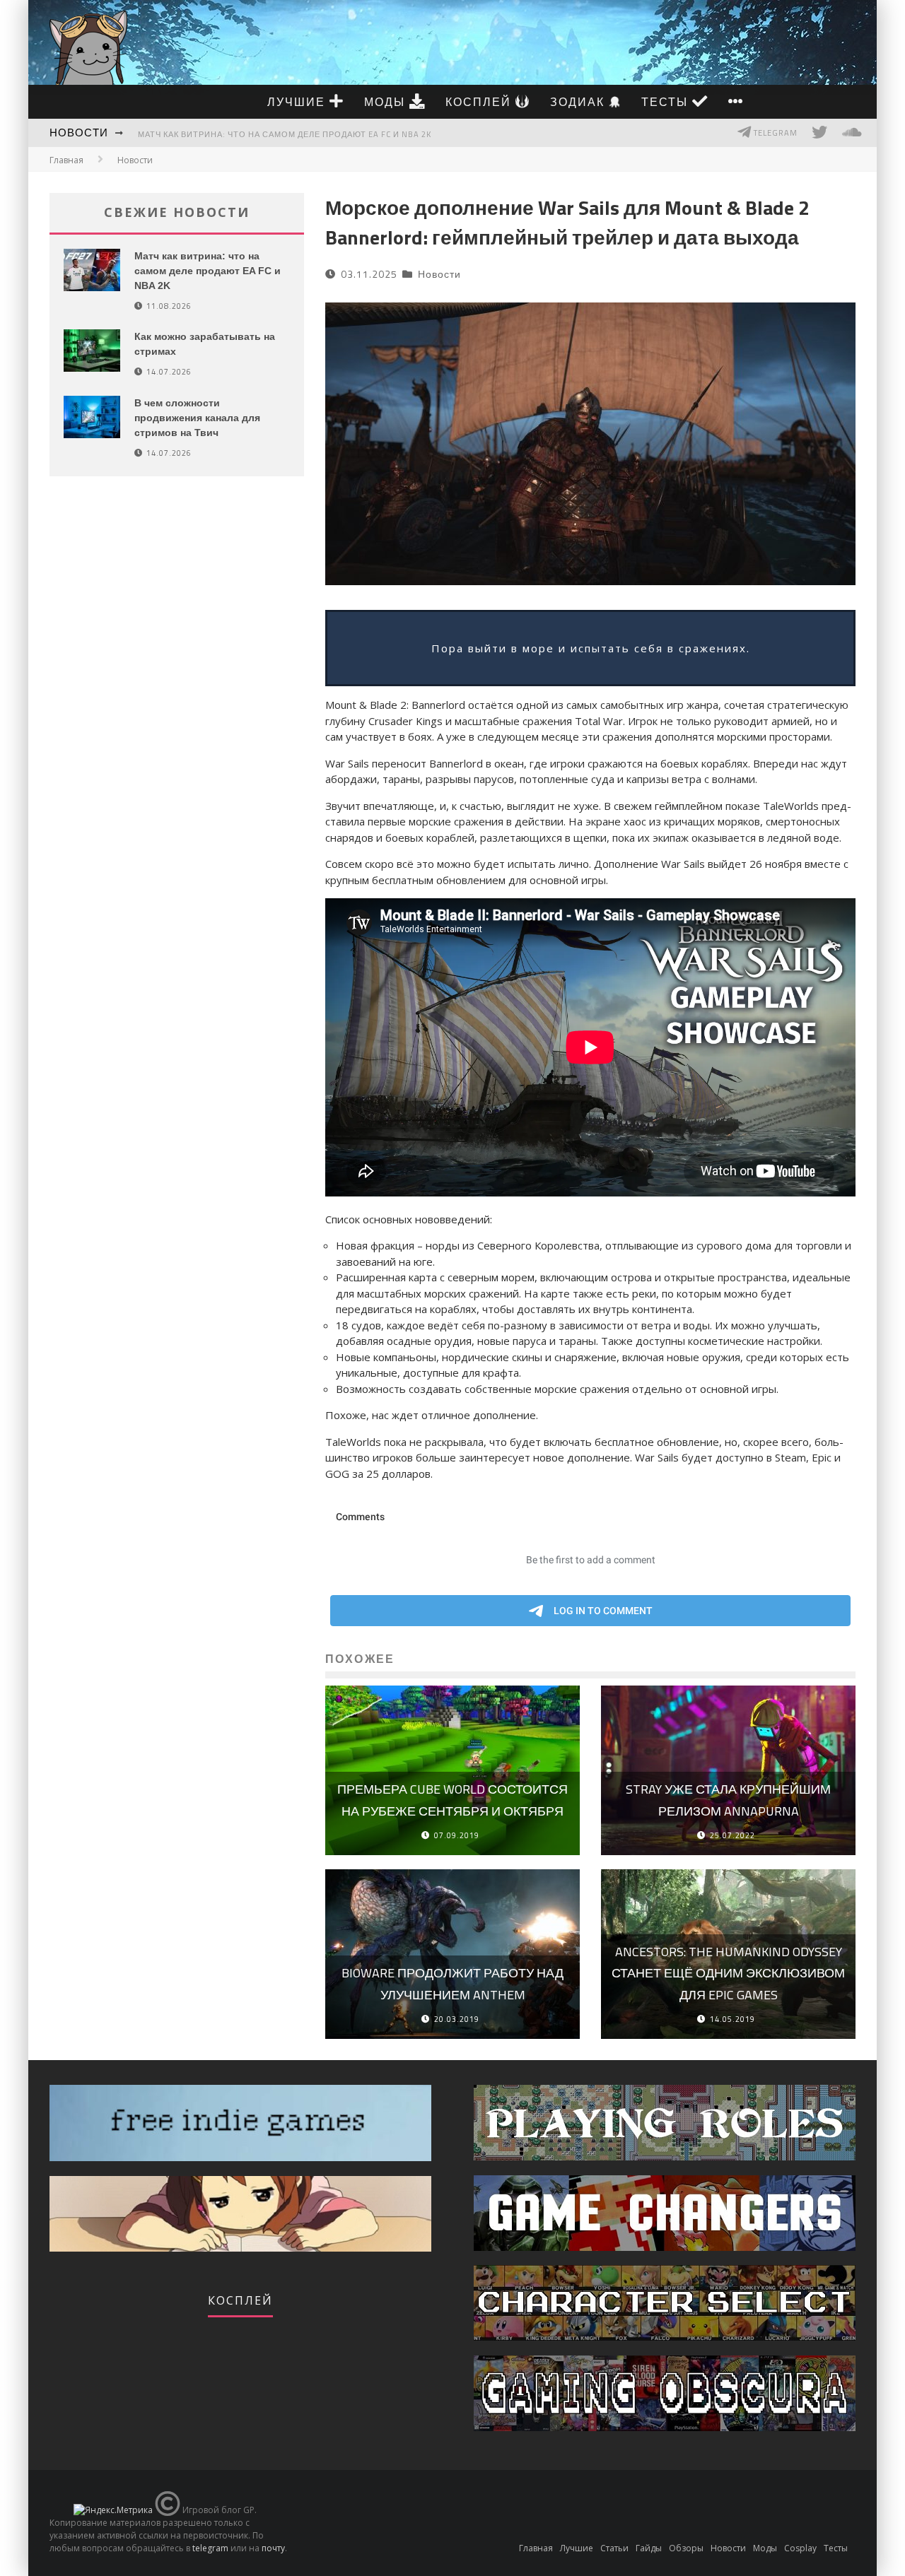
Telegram (775, 133)
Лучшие (298, 102)
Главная (66, 160)
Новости (79, 133)
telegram (210, 2548)
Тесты (667, 102)
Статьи (614, 2548)
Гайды (649, 2548)
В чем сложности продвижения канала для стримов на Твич (197, 418)
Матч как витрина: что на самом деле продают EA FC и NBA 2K (285, 134)
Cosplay (800, 2548)
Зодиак (579, 102)
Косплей (480, 102)
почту (273, 2548)
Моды (387, 102)
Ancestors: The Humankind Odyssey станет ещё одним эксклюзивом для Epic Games (728, 1973)
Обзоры (686, 2548)
